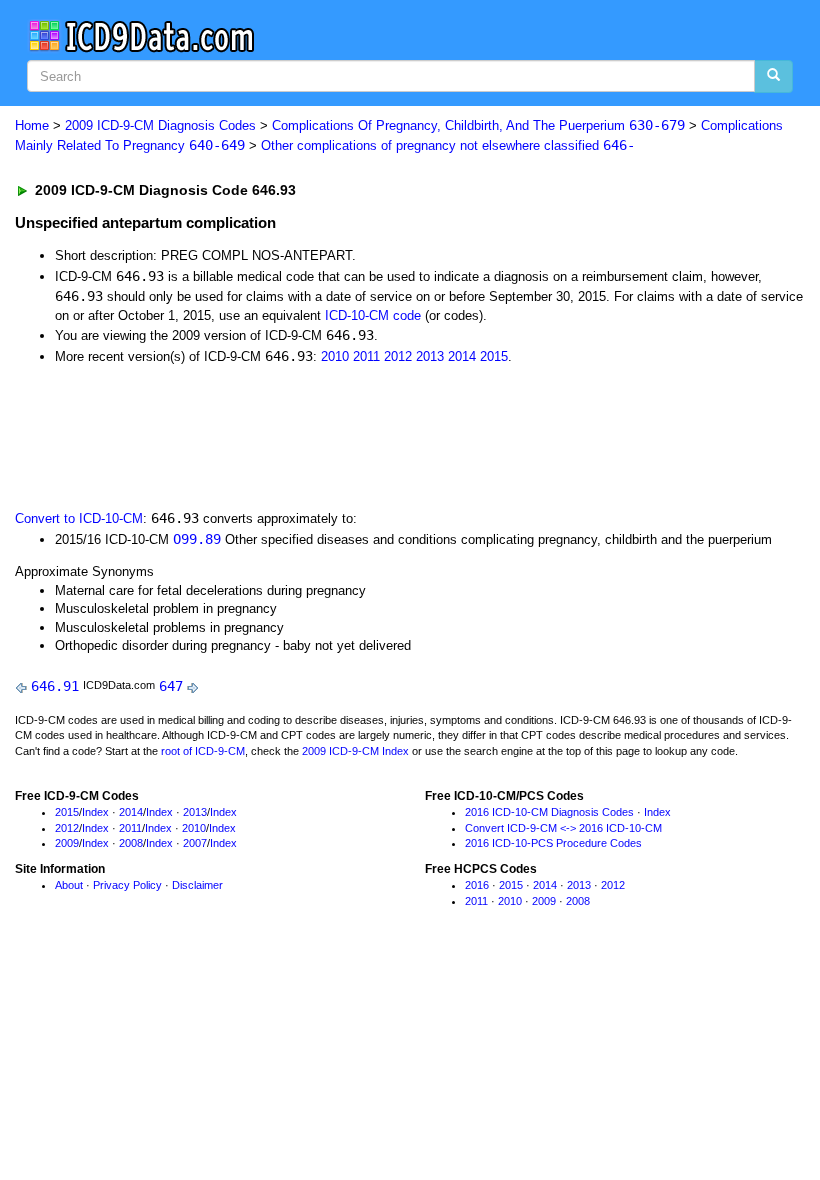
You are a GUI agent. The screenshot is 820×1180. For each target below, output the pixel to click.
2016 (477, 885)
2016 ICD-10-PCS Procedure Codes (553, 843)
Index (95, 812)
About (69, 885)
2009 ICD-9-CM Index (355, 751)
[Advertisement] (372, 435)
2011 (366, 356)
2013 (430, 356)
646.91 (55, 686)
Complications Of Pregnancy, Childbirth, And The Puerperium (478, 125)
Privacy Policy (127, 885)
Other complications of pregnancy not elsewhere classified (448, 145)
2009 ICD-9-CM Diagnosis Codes (160, 125)
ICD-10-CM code (373, 315)
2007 (195, 843)
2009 (67, 843)
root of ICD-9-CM (203, 751)
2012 (398, 356)
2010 (335, 356)
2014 (462, 356)
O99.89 (197, 539)
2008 (131, 843)
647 (171, 686)
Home (32, 125)
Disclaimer (197, 885)
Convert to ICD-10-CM (79, 518)
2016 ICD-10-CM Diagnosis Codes (549, 812)
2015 (494, 356)
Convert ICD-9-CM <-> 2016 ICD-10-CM (563, 828)
